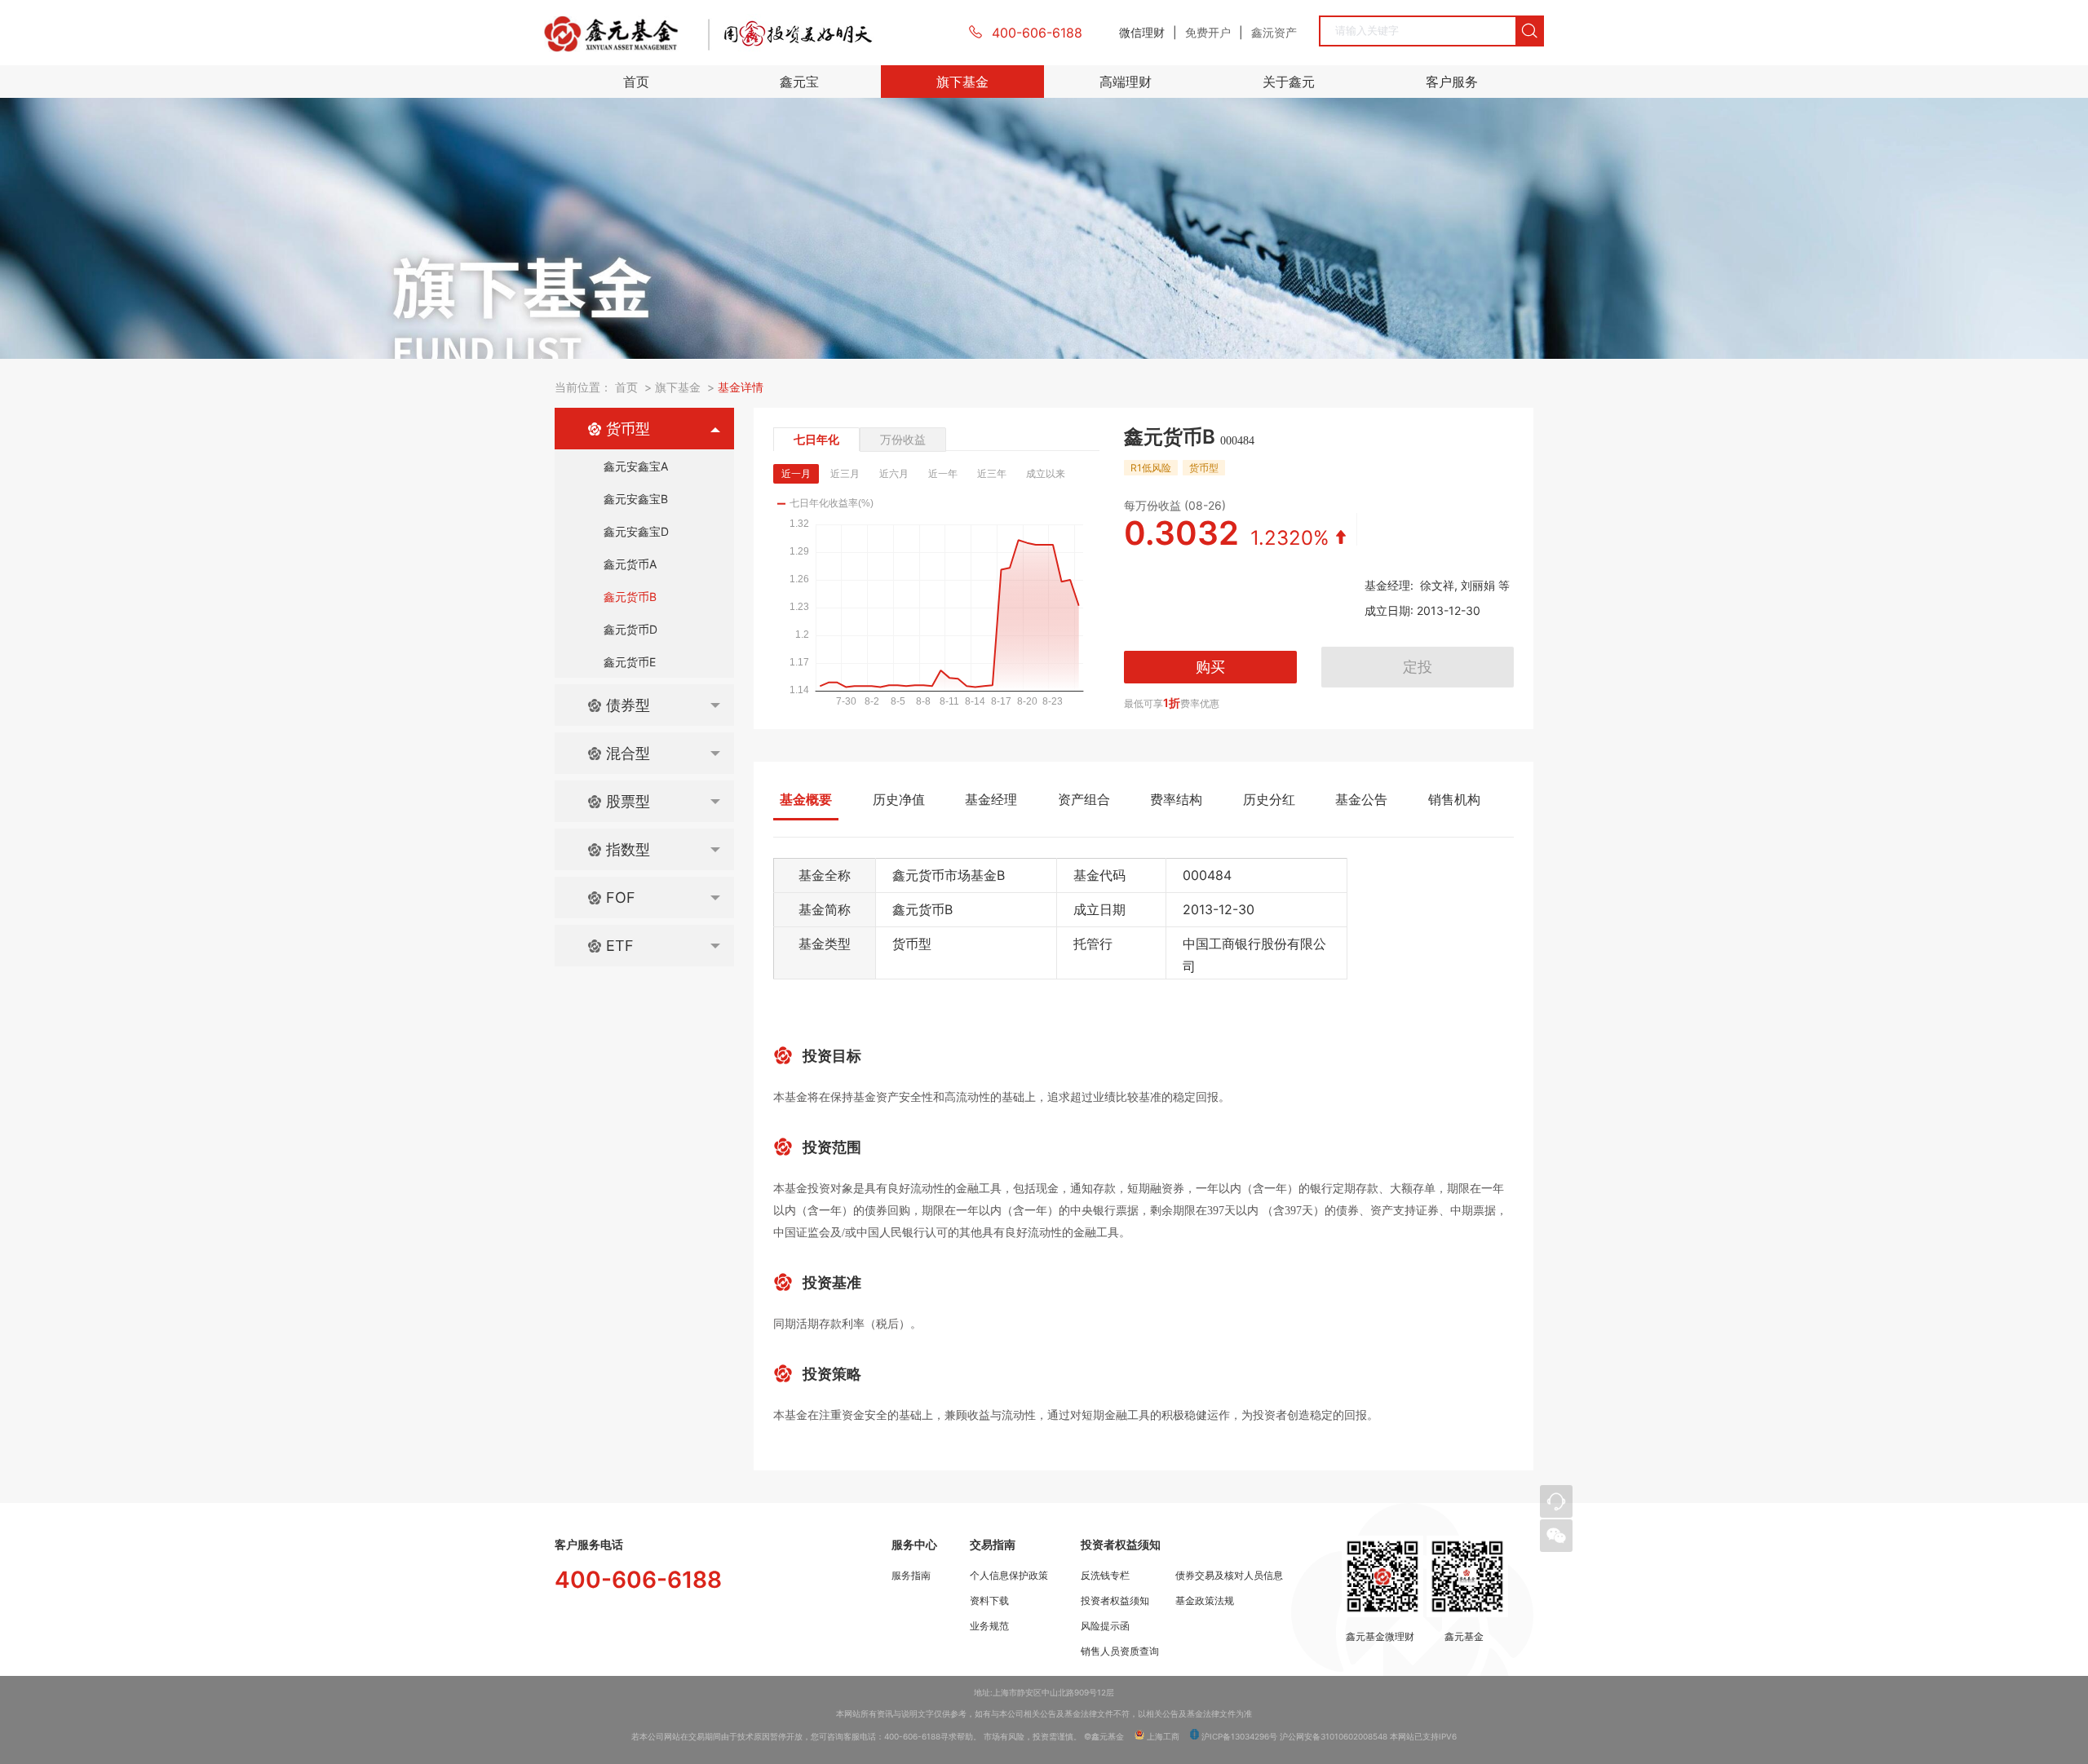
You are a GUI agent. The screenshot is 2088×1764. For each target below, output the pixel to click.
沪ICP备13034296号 (1238, 1736)
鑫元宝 (799, 82)
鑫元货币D (630, 629)
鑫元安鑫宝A (636, 466)
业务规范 (989, 1626)
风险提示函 (1105, 1626)
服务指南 (911, 1576)
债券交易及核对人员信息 (1229, 1576)
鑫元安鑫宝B (636, 499)
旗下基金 (962, 82)
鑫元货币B (630, 597)
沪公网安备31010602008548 (1334, 1736)
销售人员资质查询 (1120, 1651)
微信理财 (1142, 32)
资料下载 (989, 1601)
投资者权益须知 (1115, 1601)
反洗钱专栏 (1105, 1576)
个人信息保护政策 (1009, 1576)
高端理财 (1126, 82)
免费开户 (1208, 32)
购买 (1210, 667)
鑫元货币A (630, 564)
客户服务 (1452, 82)
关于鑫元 (1289, 82)
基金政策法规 (1205, 1601)
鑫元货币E (630, 662)
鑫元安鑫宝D (636, 531)
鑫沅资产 (1274, 32)
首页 (636, 82)
